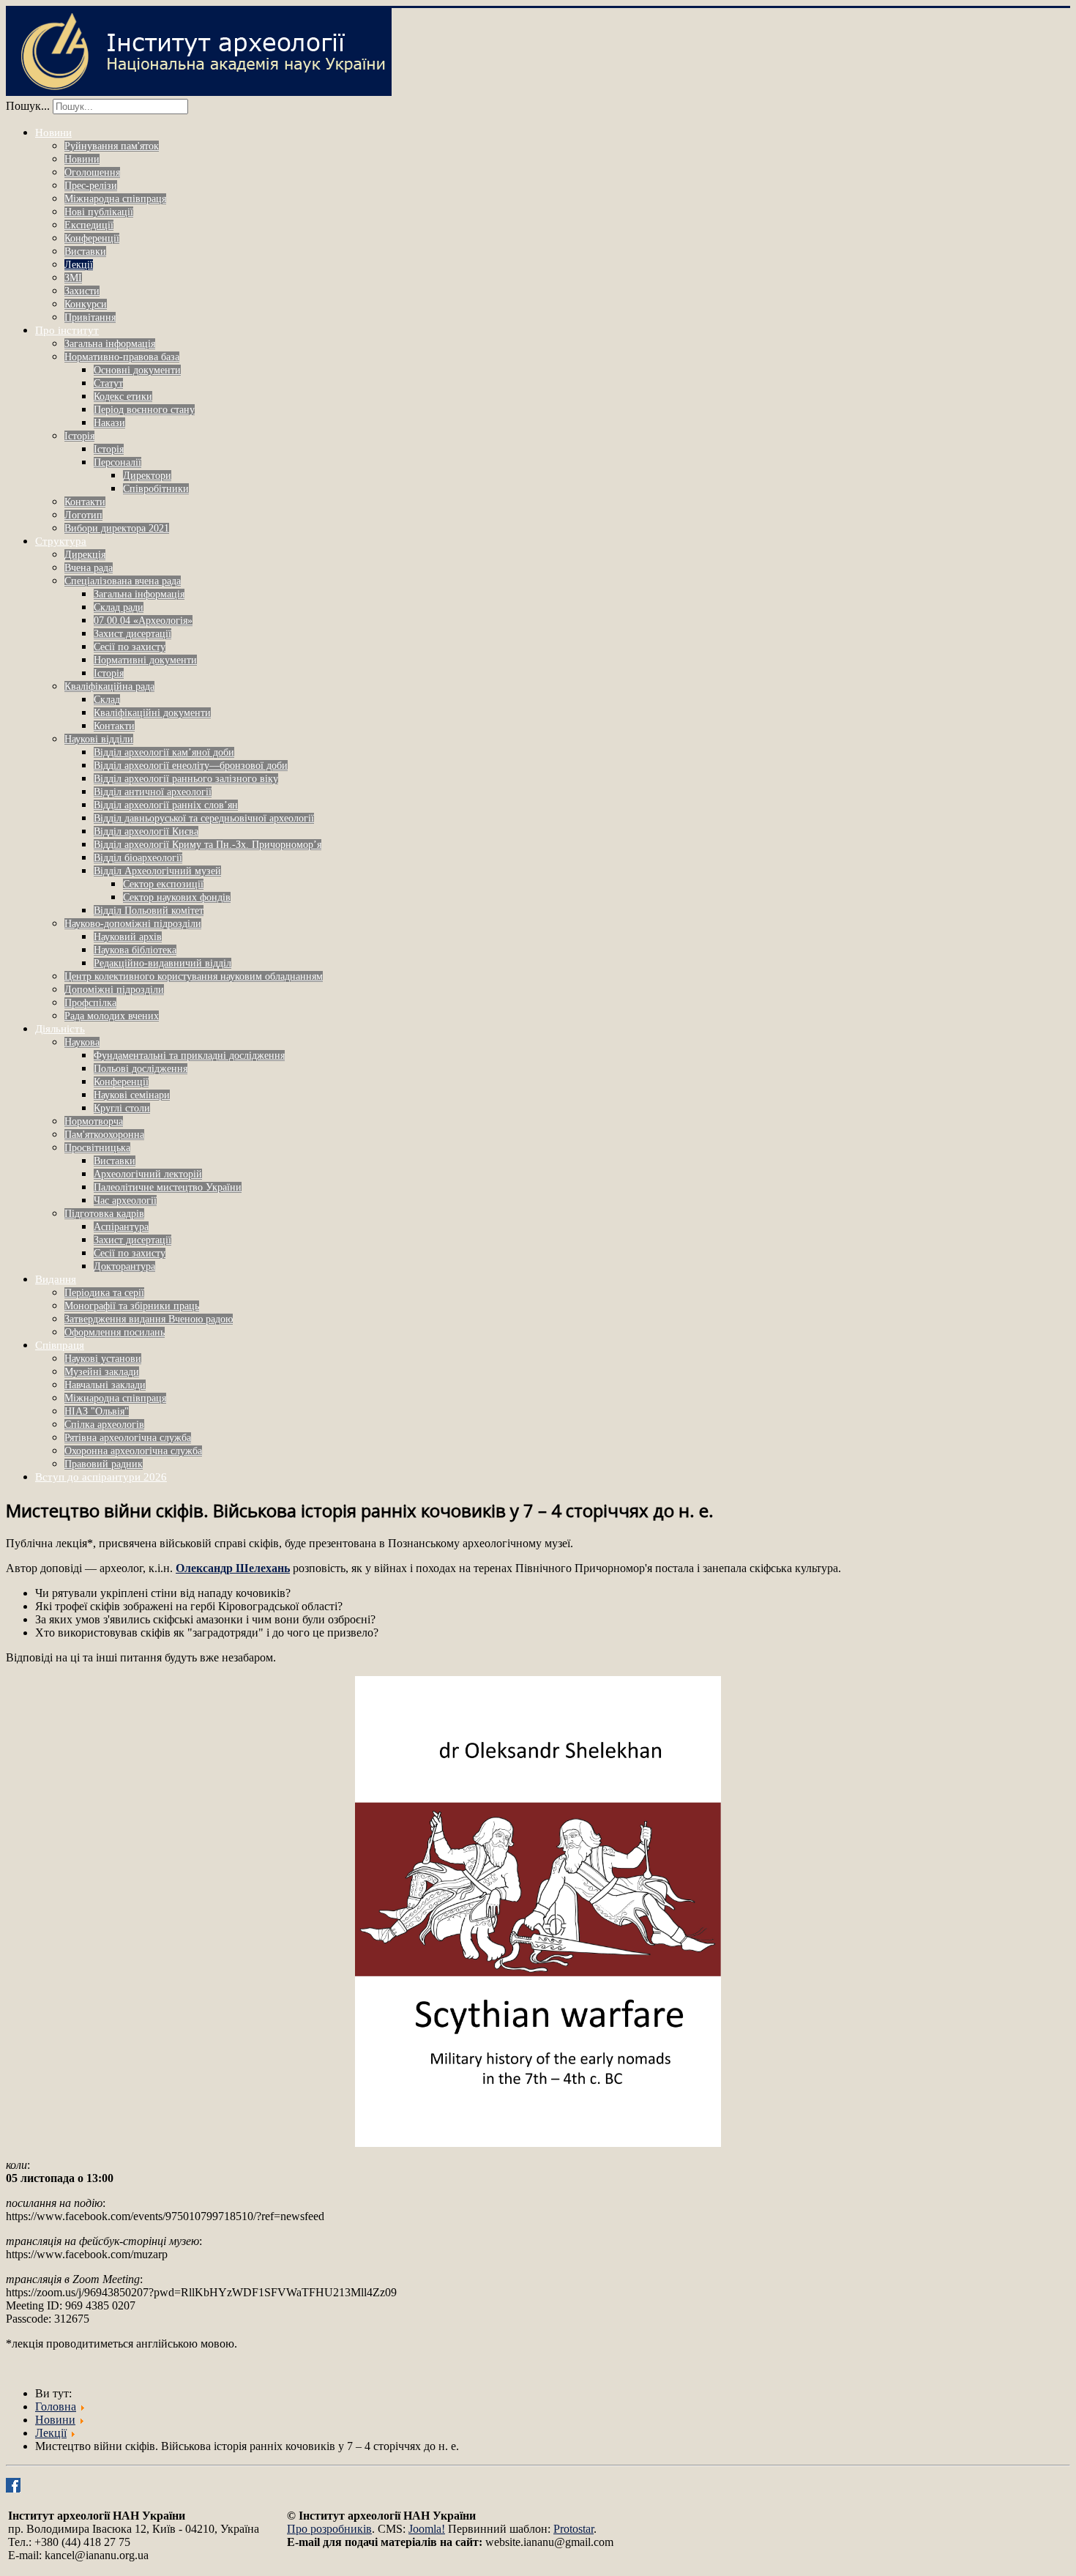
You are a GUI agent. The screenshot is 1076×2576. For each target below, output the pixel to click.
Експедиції (89, 225)
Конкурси (86, 304)
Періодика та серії (104, 1293)
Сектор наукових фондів (177, 897)
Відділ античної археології (153, 792)
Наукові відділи (99, 739)
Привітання (90, 317)
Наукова (82, 1042)
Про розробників (329, 2529)
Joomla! (427, 2529)
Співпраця (60, 1345)
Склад (107, 700)
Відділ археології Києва (146, 831)
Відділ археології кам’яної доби (164, 752)
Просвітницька (97, 1148)
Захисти (82, 291)
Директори (147, 476)
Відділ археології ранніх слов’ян (166, 805)
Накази (109, 423)
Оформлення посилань (115, 1332)
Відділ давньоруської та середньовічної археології (204, 818)
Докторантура (124, 1266)
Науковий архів (128, 937)
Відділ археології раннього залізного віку (186, 779)
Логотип (83, 515)
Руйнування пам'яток (112, 146)
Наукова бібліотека (135, 950)
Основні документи (137, 370)
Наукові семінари (132, 1095)
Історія (79, 436)
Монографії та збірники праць (132, 1306)
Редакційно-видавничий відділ (162, 963)
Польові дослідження (141, 1069)
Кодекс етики (123, 397)
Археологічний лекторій (148, 1174)
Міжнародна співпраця (115, 199)
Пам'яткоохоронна (104, 1135)
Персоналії (117, 462)
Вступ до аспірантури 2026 (101, 1477)
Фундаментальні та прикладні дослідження (189, 1056)
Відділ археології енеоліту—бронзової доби (191, 766)
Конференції (92, 238)
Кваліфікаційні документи (152, 713)
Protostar (574, 2529)
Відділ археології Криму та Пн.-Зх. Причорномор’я (208, 845)
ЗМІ (73, 278)
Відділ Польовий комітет (149, 911)
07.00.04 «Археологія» (143, 621)
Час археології (125, 1200)
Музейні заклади (102, 1372)
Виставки (85, 252)
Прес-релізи (91, 186)
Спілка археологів (104, 1425)
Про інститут (67, 330)
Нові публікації (99, 212)
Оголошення (92, 172)
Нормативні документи (145, 660)
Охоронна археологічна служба (133, 1451)
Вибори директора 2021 (117, 528)
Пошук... (28, 106)
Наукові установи (103, 1359)
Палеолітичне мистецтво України (168, 1187)
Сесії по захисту (130, 647)
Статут (108, 383)
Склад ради (119, 607)
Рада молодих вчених (112, 1016)
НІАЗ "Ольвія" (97, 1411)
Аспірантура (121, 1227)
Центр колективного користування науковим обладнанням (194, 976)
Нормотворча (94, 1121)
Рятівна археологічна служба (128, 1438)
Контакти (85, 502)
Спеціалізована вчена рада (123, 581)
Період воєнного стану (144, 410)
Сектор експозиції (163, 884)
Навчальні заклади (105, 1385)
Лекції (79, 265)
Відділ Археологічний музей (157, 871)
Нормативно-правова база (122, 357)
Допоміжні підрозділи (114, 990)
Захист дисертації (132, 634)
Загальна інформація (110, 344)
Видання (56, 1279)
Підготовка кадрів (104, 1214)
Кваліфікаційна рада (109, 686)
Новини (53, 133)
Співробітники (156, 489)
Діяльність (60, 1029)
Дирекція (85, 555)
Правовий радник (104, 1464)
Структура (61, 541)
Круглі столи (122, 1108)
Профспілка (90, 1003)
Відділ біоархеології (138, 858)
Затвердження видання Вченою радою (149, 1319)
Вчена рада (89, 568)
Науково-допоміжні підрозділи (133, 924)
